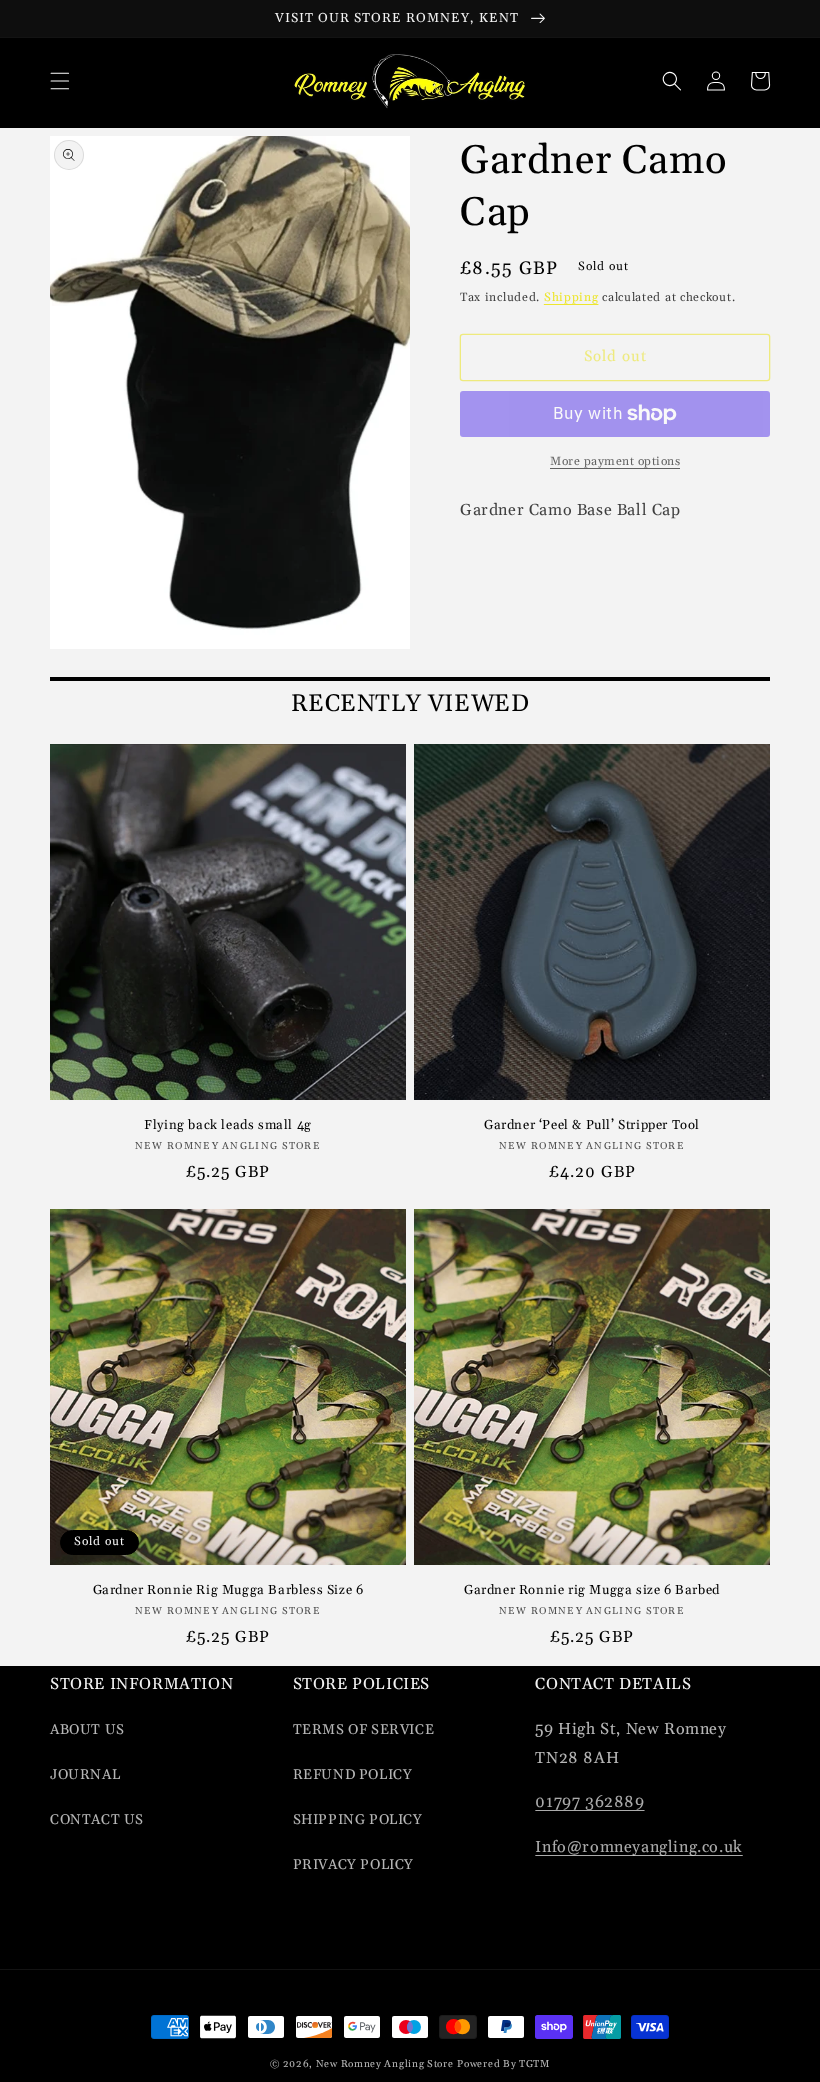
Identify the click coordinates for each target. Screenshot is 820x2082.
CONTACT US (97, 1820)
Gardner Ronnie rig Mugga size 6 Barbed (592, 1590)
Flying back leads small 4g (228, 1125)
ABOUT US (87, 1730)
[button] (60, 81)
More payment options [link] (615, 461)
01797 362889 (589, 1802)
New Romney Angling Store (385, 2064)
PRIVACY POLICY (353, 1865)
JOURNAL (85, 1775)
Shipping (571, 297)
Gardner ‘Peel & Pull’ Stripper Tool (592, 1125)
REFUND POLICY (353, 1775)
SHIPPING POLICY (358, 1820)
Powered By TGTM (503, 2064)
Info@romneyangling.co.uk (638, 1847)
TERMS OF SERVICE (364, 1730)
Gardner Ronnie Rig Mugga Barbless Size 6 (228, 1590)
